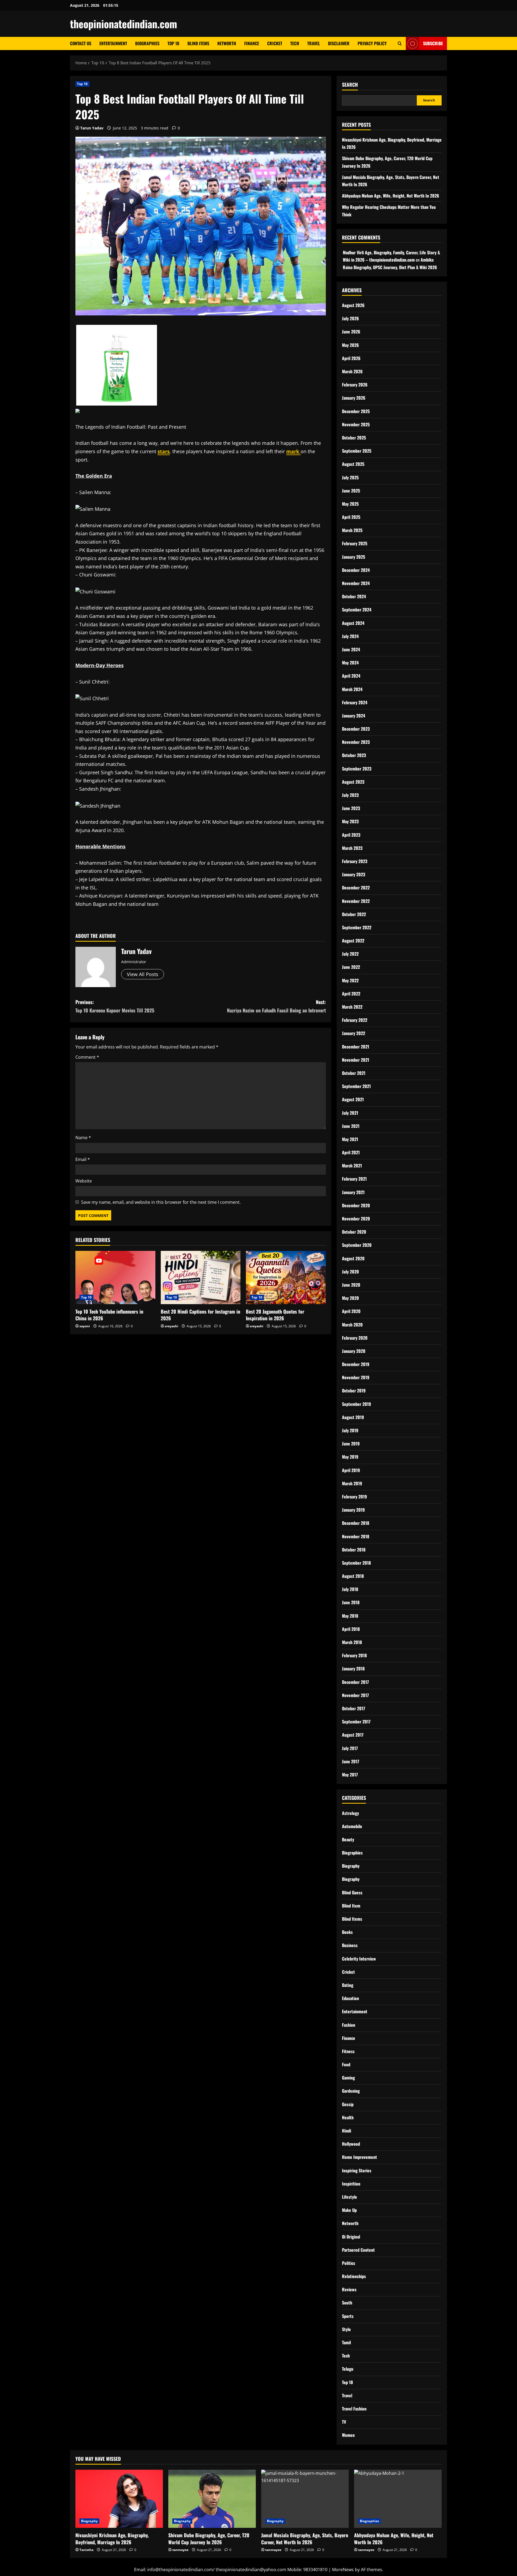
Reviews (349, 2289)
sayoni (85, 1326)
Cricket (275, 43)
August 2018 (353, 1576)
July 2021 (350, 1113)
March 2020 (352, 1325)
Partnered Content (358, 2250)
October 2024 (354, 596)
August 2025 (353, 464)
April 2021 (351, 1152)
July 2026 (350, 318)
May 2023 (350, 821)
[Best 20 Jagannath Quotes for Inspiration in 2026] (286, 1278)
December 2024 (356, 570)
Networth (227, 43)
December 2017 (355, 1682)
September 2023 (357, 769)
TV (344, 2422)
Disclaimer (339, 43)
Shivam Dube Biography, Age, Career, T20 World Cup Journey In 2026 (209, 2538)
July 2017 (350, 1748)
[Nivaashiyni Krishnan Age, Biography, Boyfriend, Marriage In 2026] (119, 2499)
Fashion (349, 2025)
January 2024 (354, 716)
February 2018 (354, 1655)
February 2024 (355, 702)
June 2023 (351, 808)
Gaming (348, 2078)
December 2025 (356, 411)
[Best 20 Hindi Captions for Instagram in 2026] (201, 1278)
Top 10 (173, 43)
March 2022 (352, 1007)
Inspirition (351, 2184)
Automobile (352, 1826)
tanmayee (180, 2550)
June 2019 (351, 1444)
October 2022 (354, 914)
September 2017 (356, 1722)
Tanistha (86, 2550)
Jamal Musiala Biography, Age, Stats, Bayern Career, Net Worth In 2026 (305, 2538)
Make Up (349, 2210)
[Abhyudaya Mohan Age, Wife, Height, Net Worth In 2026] (398, 2499)
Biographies (147, 43)
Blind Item (351, 1906)
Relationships (354, 2276)
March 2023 (352, 848)
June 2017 (351, 1761)
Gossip (348, 2104)
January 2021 (353, 1192)
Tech (295, 43)
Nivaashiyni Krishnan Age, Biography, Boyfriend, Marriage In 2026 (112, 2538)
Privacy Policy (372, 43)
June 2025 (351, 491)
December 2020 (356, 1205)
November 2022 (356, 901)
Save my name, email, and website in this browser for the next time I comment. (161, 1202)
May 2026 (350, 345)
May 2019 (350, 1457)
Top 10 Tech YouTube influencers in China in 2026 (109, 1315)
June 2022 (351, 967)
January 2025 (354, 557)
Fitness (348, 2051)
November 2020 (356, 1219)
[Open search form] (400, 43)
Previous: (115, 1006)
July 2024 (350, 636)
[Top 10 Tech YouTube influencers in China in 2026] (115, 1278)
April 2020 (351, 1311)
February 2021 (354, 1179)
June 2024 (351, 649)
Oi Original (351, 2237)
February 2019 (354, 1497)
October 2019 (354, 1391)
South (347, 2303)
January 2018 (353, 1669)
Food (346, 2064)
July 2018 (350, 1589)
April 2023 (351, 835)
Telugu (348, 2369)
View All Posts (143, 974)
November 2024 (356, 583)
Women (348, 2435)
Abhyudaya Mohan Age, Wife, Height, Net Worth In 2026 (391, 196)
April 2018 (351, 1629)
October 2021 (354, 1073)
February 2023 (355, 861)
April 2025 (351, 517)
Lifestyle (350, 2197)
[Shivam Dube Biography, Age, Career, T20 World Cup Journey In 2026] (212, 2499)
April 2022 (351, 994)
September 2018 (356, 1563)
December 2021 (356, 1047)
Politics (349, 2263)
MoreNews (343, 2570)
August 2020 (353, 1258)
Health (348, 2117)
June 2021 (351, 1126)
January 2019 (353, 1510)
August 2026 (353, 305)
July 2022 (350, 954)
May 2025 (350, 504)
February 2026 (355, 385)
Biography (351, 1866)
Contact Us (81, 43)
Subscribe (433, 43)
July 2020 (350, 1272)
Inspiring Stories (357, 2170)
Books (347, 1932)
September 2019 (357, 1404)
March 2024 (352, 689)
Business (350, 1945)
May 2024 (350, 663)
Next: (276, 1006)
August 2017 (353, 1735)
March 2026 (352, 371)
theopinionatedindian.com (124, 24)
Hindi (347, 2131)
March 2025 (352, 530)
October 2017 (354, 1708)
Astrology (350, 1813)
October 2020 (354, 1232)
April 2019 (351, 1470)
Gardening (351, 2091)
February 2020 (355, 1338)
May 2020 (350, 1298)
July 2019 (350, 1430)
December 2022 (356, 888)
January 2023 (354, 874)
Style (346, 2329)
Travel (314, 43)
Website (84, 1181)
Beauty (348, 1839)
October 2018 (354, 1550)
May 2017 (350, 1775)
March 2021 (352, 1166)
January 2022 (354, 1033)
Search (350, 85)
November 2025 (356, 424)
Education (350, 1998)
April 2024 (351, 676)
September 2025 (357, 451)
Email (83, 1159)
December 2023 (356, 729)
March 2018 (352, 1642)
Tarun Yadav (92, 128)
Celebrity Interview (359, 1959)
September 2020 (357, 1245)
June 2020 (351, 1285)
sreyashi (172, 1326)
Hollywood (351, 2144)
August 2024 (353, 623)
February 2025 (355, 543)
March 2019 (352, 1483)
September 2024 (357, 610)
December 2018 (356, 1523)
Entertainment (113, 43)
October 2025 (354, 438)
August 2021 (353, 1099)
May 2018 (350, 1616)
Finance (252, 43)
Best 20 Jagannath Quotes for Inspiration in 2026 (275, 1315)
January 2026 (354, 398)
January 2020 (354, 1351)
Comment (87, 1057)
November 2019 (356, 1377)
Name (83, 1138)
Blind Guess (352, 1892)
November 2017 (355, 1695)
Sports (348, 2316)
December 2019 (356, 1364)
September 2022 (357, 927)
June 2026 (351, 332)
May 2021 (350, 1139)
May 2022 (350, 980)
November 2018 (356, 1536)
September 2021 (356, 1086)
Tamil (346, 2342)
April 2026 (351, 358)
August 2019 (353, 1417)
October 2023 (354, 755)
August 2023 (353, 782)
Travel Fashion (354, 2409)
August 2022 (353, 941)
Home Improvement (359, 2157)
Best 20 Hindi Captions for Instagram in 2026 (200, 1315)
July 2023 (350, 795)
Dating (348, 1985)
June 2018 (351, 1602)
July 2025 (350, 477)
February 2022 (355, 1020)
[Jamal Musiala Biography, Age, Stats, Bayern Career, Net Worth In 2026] (305, 2499)
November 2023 (356, 742)
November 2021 (356, 1060)
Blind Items (198, 43)
